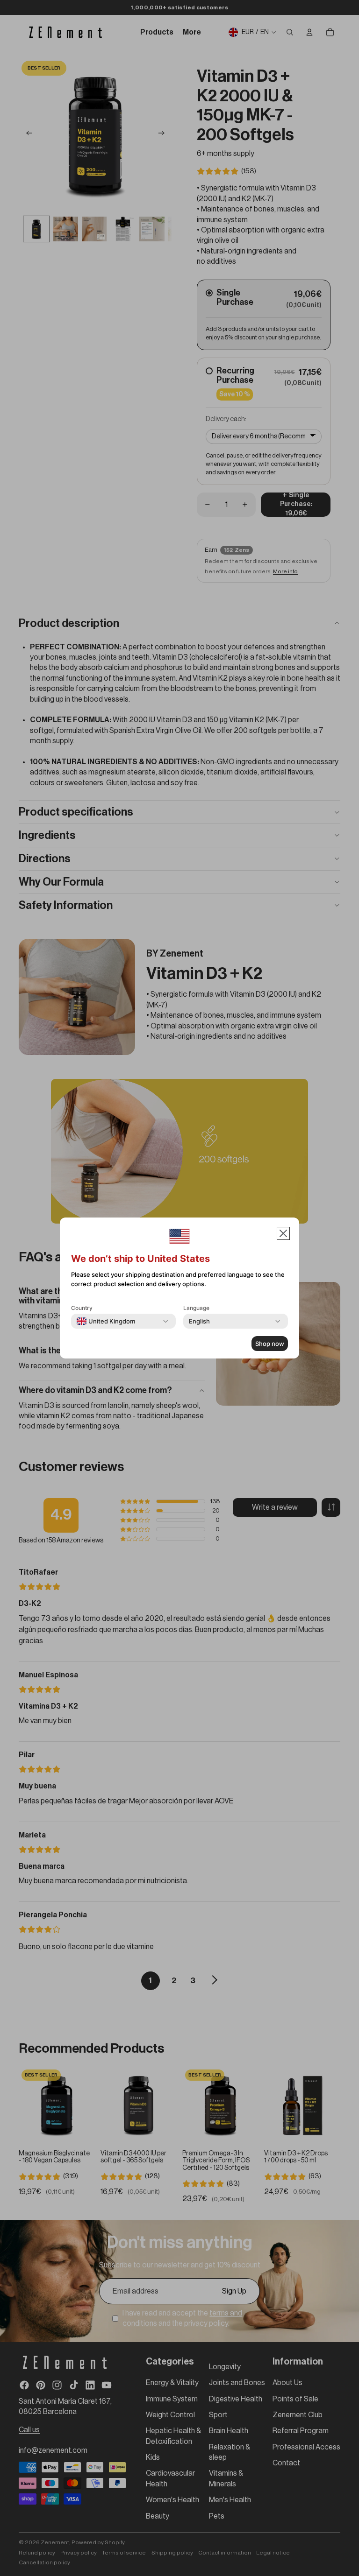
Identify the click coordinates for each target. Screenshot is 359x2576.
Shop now (270, 1344)
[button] (283, 1233)
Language (196, 1308)
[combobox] (106, 1321)
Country (82, 1308)
